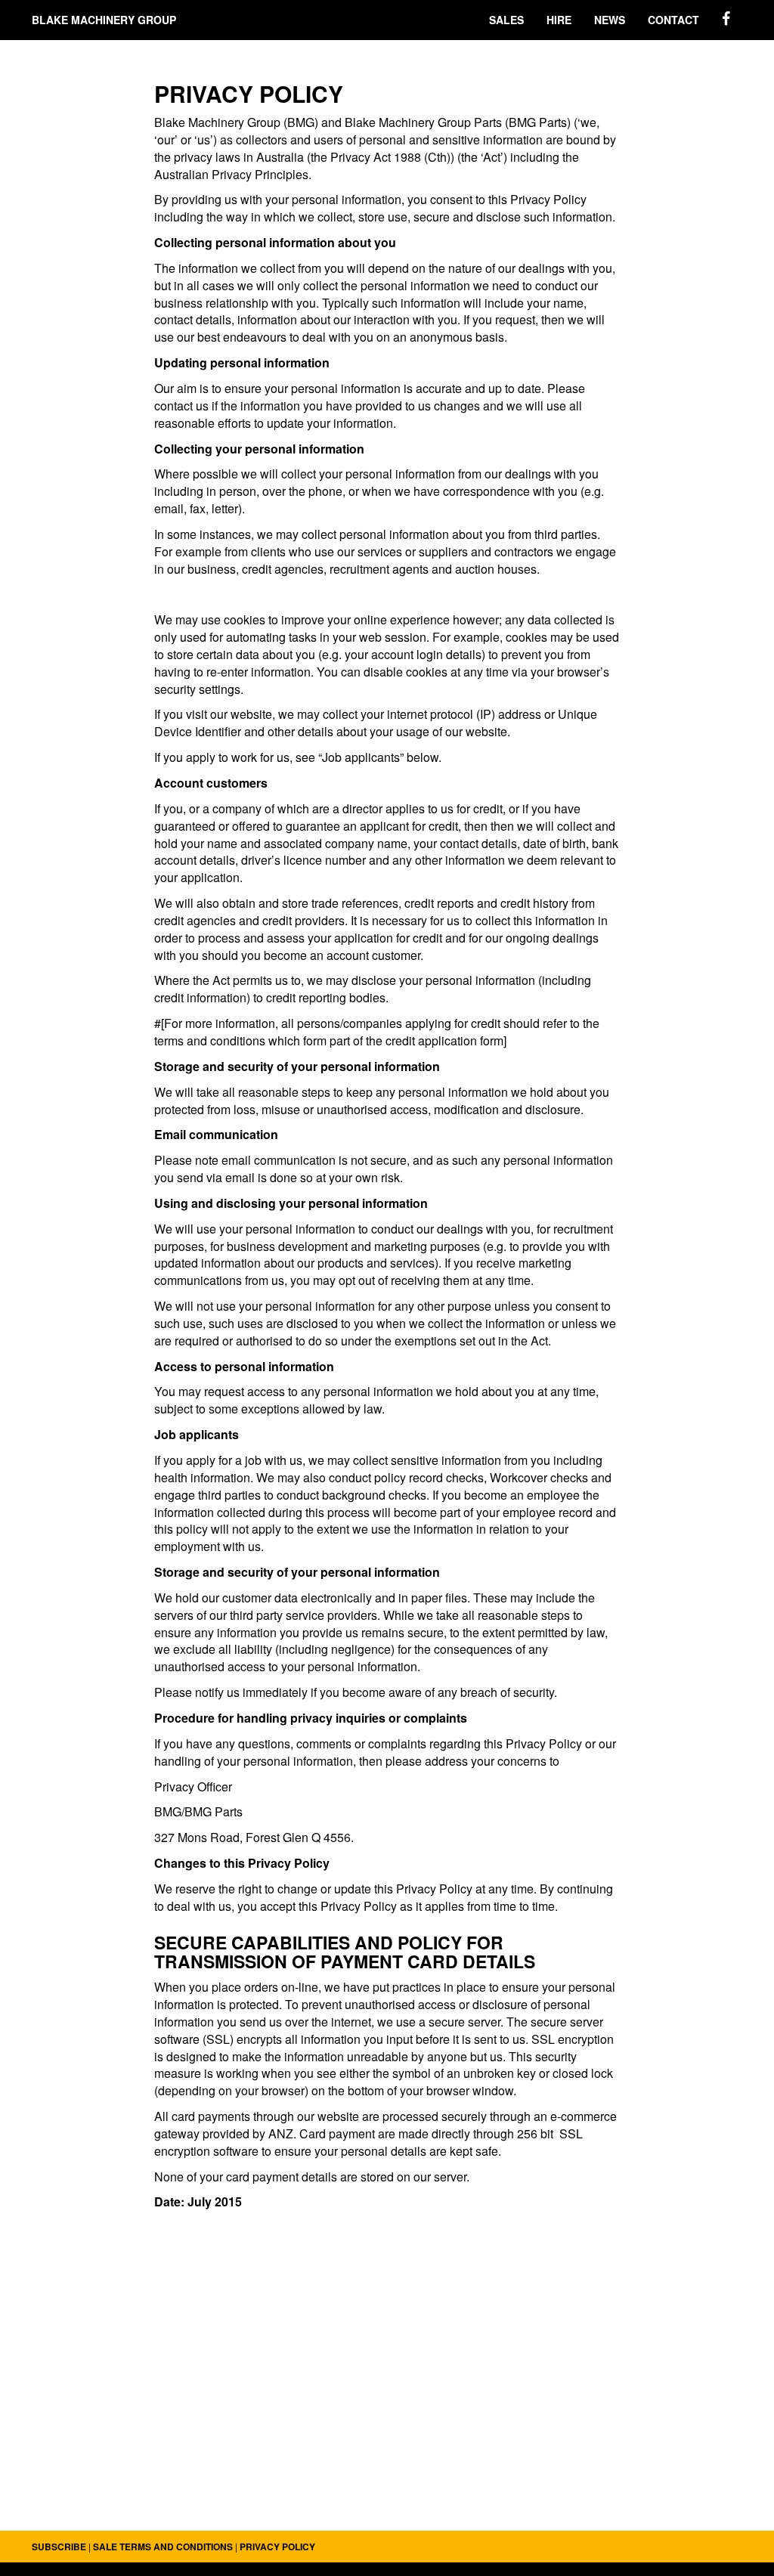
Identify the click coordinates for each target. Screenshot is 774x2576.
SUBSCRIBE (59, 2547)
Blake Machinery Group (104, 20)
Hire (559, 20)
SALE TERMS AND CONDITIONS (163, 2547)
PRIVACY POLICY (277, 2547)
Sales (506, 20)
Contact (673, 20)
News (610, 20)
